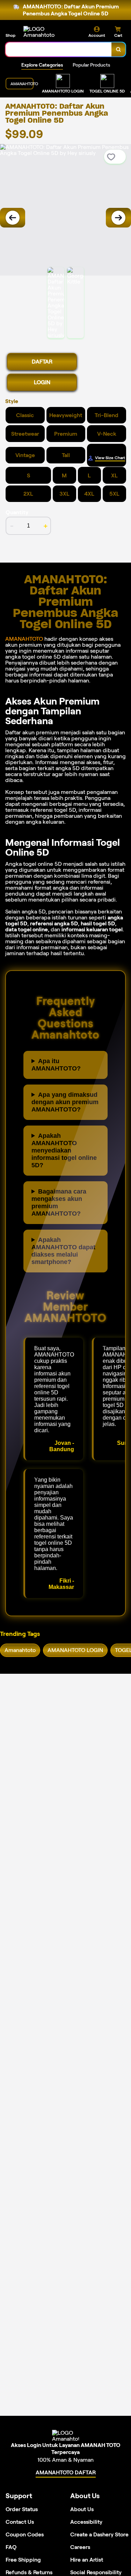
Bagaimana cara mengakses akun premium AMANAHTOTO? (59, 1202)
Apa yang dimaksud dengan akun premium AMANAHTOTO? (65, 1102)
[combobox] (59, 49)
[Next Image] (118, 218)
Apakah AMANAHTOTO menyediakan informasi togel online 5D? (64, 1150)
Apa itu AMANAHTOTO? (56, 1065)
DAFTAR (42, 362)
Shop (10, 35)
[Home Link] (50, 32)
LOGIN (42, 382)
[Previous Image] (13, 218)
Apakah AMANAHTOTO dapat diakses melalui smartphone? (63, 1251)
